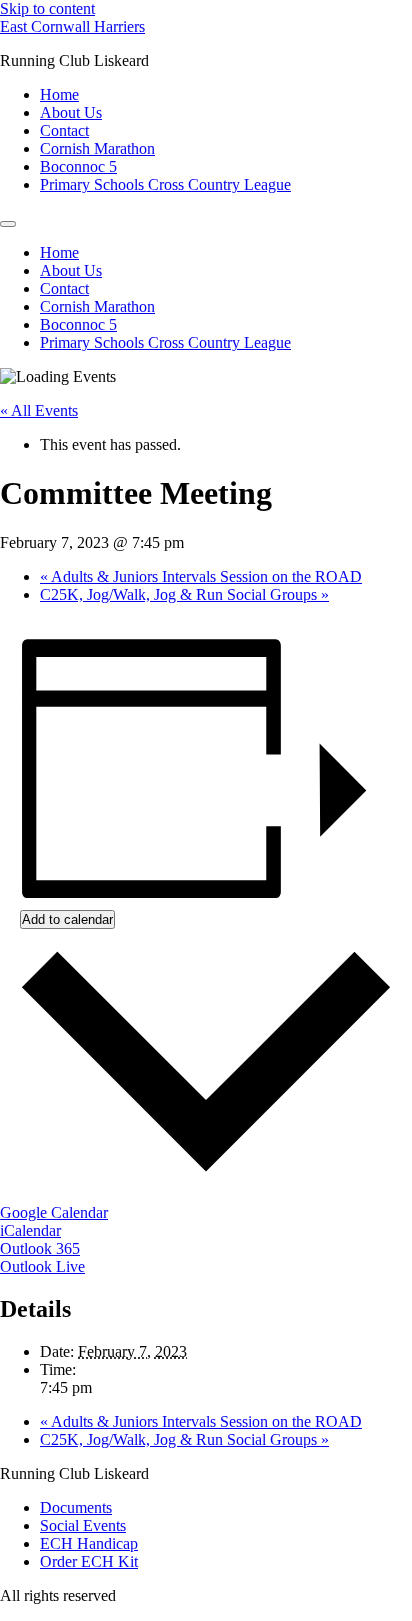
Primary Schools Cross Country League (165, 184)
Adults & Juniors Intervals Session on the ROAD (201, 576)
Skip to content (47, 8)
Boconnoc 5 (78, 166)
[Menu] (8, 224)
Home (59, 94)
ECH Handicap (89, 1543)
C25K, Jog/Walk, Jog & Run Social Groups (184, 594)
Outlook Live (42, 1266)
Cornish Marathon (97, 148)
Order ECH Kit (89, 1561)
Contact (64, 130)
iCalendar (30, 1230)
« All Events (39, 410)
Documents (76, 1507)
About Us (71, 112)
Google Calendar (54, 1212)
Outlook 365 (40, 1248)
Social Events (83, 1525)
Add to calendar (67, 919)
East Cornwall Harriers (72, 26)
